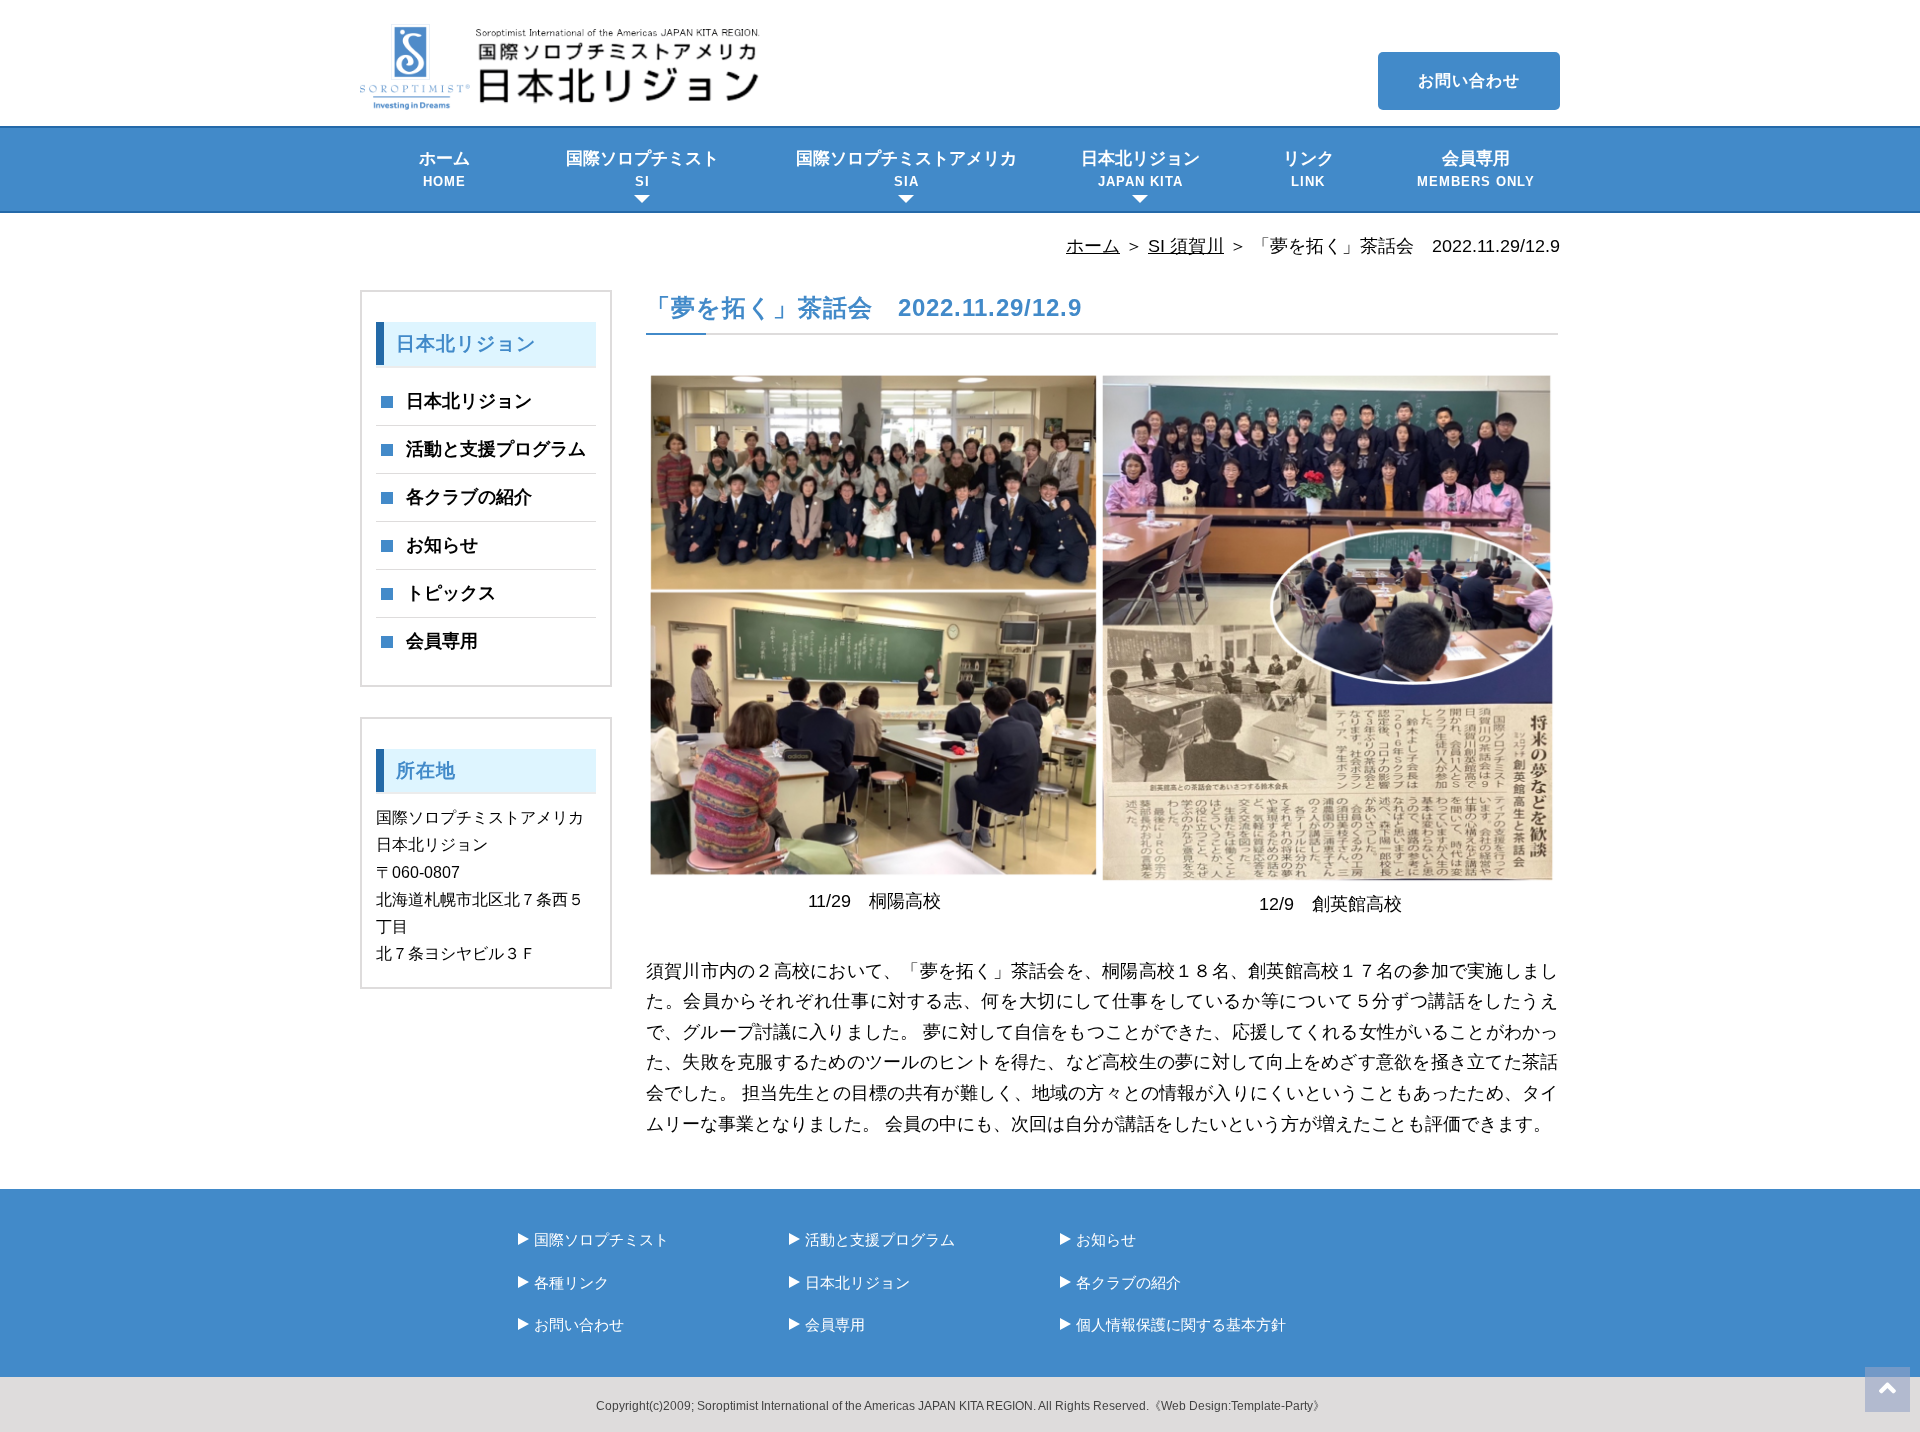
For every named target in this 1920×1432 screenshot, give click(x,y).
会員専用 (1476, 169)
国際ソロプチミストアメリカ (906, 169)
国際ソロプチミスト (642, 169)
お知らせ (442, 545)
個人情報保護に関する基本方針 (1181, 1324)
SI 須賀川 (1186, 246)
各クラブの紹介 (469, 497)
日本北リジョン (1140, 169)
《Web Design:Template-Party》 (1237, 1406)
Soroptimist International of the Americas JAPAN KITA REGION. (866, 1406)
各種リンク (571, 1282)
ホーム (444, 169)
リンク (1308, 169)
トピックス (451, 593)
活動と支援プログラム (496, 449)
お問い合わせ (1469, 80)
